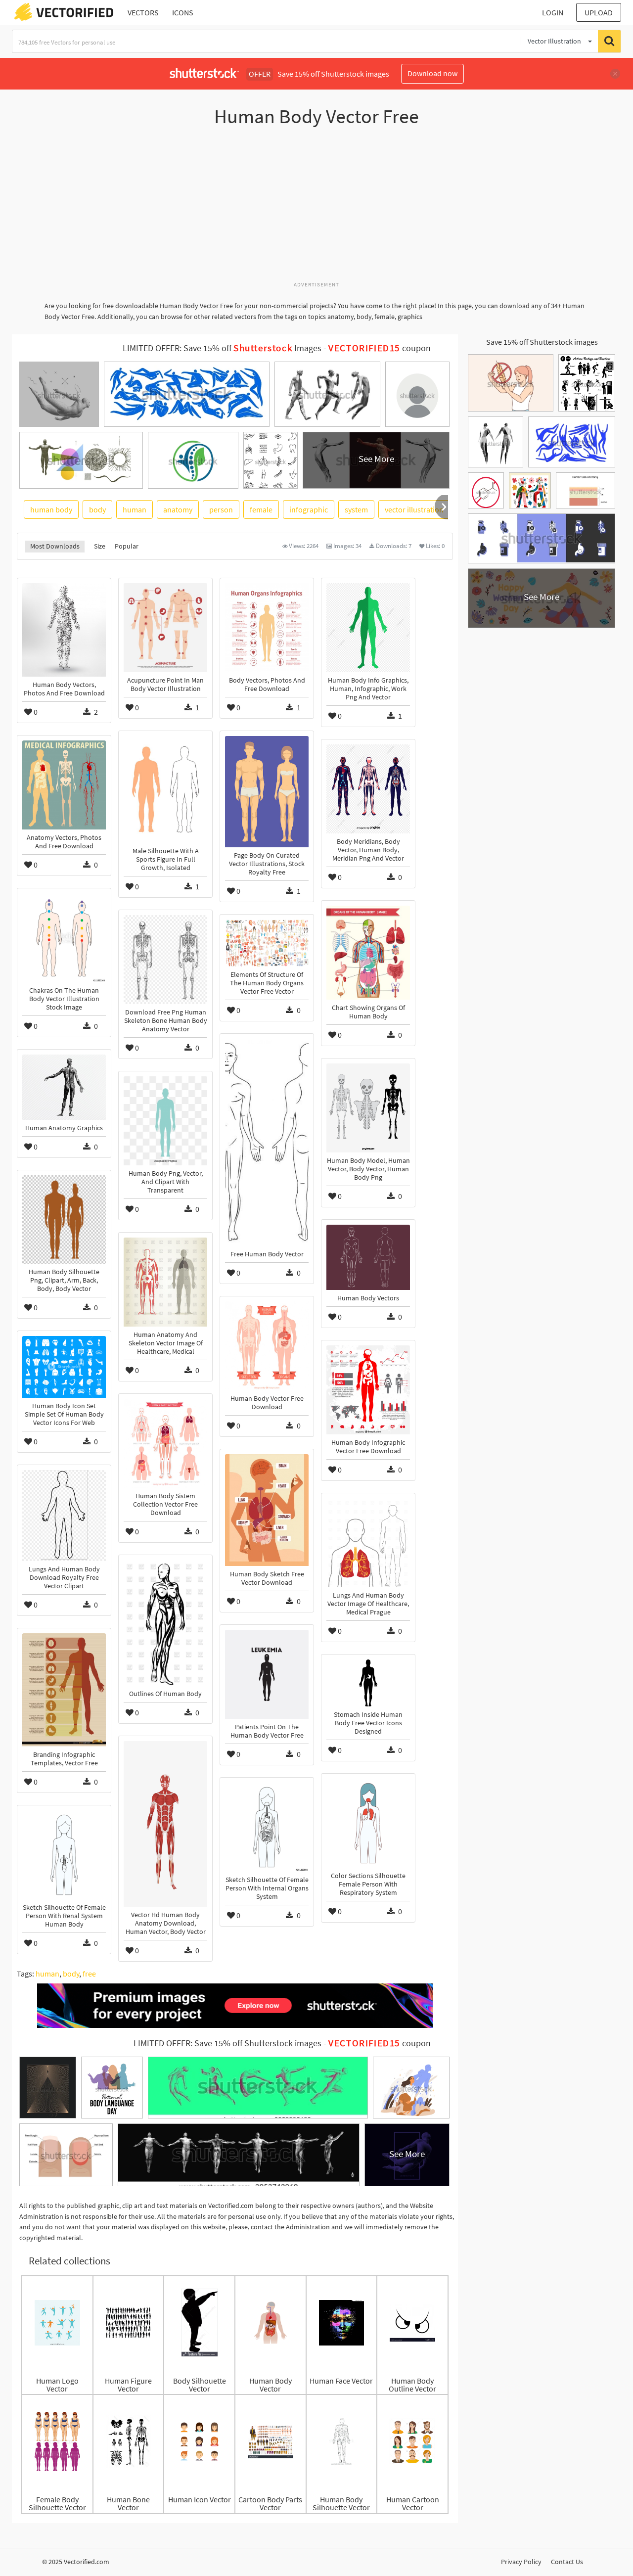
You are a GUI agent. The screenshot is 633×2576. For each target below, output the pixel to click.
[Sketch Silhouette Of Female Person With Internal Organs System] (267, 1827)
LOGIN (553, 12)
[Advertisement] (316, 209)
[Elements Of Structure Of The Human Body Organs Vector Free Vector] (267, 943)
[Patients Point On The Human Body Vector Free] (267, 1674)
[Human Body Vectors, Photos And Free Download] (64, 630)
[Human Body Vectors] (368, 1257)
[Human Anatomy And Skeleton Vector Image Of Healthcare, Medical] (165, 1282)
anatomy (178, 509)
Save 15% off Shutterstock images (542, 342)
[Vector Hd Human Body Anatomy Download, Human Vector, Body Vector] (165, 1824)
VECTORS (143, 12)
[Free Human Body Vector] (267, 1142)
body (97, 509)
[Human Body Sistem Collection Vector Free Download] (165, 1443)
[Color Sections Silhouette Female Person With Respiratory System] (368, 1823)
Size (100, 546)
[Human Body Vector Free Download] (267, 1346)
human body (51, 509)
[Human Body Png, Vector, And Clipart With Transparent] (165, 1121)
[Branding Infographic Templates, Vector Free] (64, 1690)
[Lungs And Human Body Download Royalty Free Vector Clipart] (64, 1516)
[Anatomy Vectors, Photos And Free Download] (64, 785)
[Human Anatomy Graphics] (64, 1087)
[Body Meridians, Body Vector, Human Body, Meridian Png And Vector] (368, 789)
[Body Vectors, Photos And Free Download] (267, 628)
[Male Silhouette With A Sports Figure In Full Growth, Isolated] (165, 789)
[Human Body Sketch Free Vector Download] (267, 1510)
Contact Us (567, 2562)
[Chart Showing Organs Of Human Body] (368, 953)
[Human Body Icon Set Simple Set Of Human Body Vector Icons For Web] (64, 1367)
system (356, 509)
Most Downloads (55, 546)
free (89, 1974)
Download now (432, 73)
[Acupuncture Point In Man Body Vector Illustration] (165, 628)
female (261, 509)
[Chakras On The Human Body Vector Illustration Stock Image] (64, 938)
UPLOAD (599, 12)
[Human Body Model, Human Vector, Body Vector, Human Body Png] (368, 1108)
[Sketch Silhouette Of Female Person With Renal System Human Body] (64, 1855)
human (135, 509)
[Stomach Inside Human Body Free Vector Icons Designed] (368, 1683)
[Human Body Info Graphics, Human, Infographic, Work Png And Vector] (368, 628)
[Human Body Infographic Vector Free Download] (368, 1390)
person (221, 509)
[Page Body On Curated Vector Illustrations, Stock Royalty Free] (267, 792)
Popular (127, 546)
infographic (309, 509)
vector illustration (414, 509)
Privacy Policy (521, 2562)
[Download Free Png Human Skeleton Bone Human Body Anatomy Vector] (165, 960)
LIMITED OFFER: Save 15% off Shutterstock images (227, 2043)
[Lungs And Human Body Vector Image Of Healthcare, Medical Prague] (368, 1543)
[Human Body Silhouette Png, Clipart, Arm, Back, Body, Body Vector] (64, 1219)
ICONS (183, 12)
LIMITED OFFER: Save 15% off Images (222, 348)
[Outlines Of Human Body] (165, 1623)
